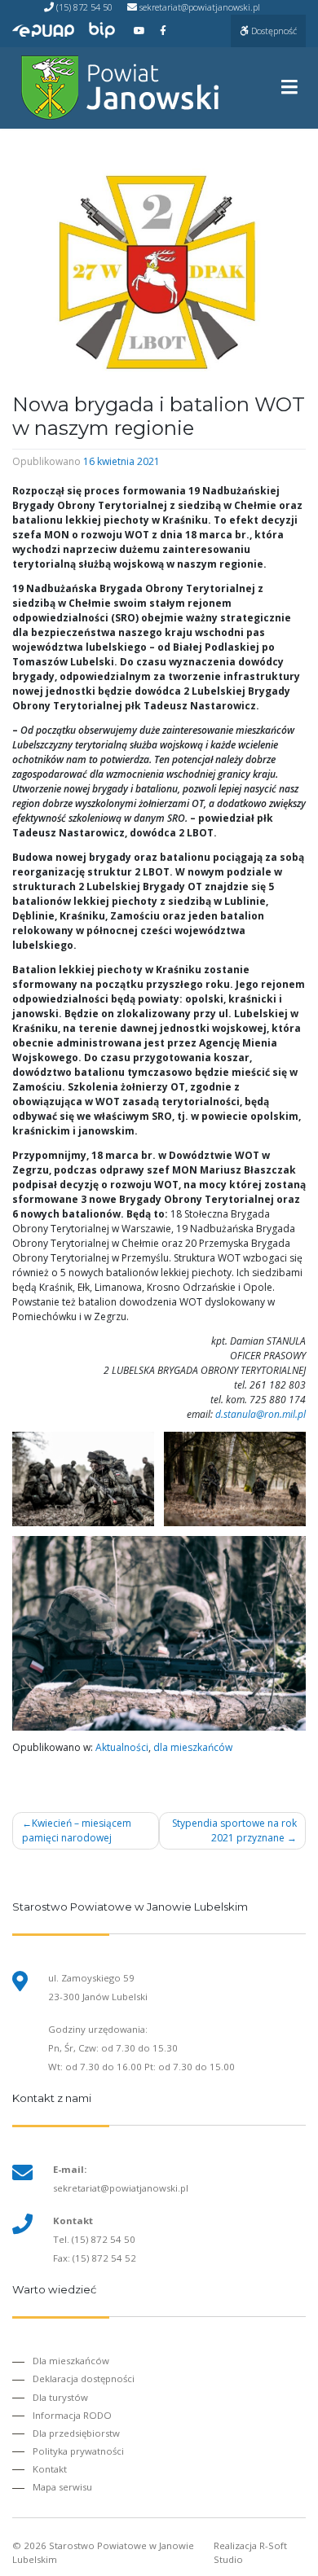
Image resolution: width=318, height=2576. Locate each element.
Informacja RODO (72, 2415)
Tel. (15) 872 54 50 (94, 2239)
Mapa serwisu (62, 2487)
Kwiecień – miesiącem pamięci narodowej (77, 1830)
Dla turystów (60, 2397)
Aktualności (122, 1747)
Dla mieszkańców (71, 2361)
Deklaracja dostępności (84, 2379)
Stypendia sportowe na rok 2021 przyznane (234, 1830)
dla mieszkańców (193, 1747)
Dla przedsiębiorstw (76, 2433)
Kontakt (50, 2469)
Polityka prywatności (78, 2451)
